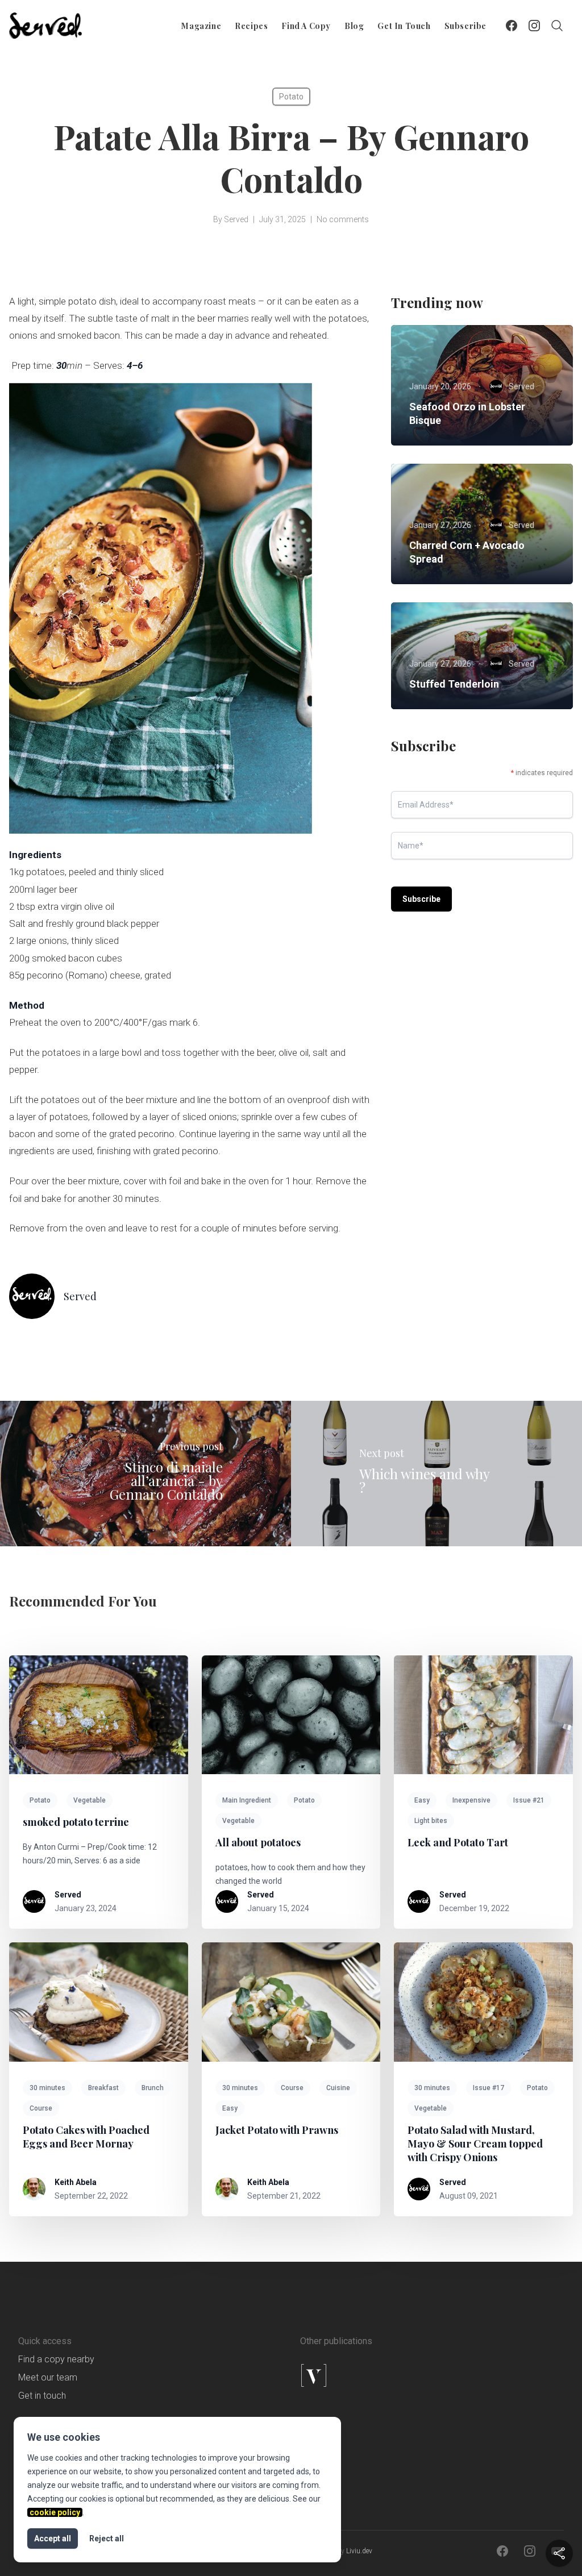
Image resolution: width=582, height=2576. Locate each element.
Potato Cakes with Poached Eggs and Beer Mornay (86, 2137)
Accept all (53, 2538)
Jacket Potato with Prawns (277, 2130)
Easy (422, 1800)
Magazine (201, 26)
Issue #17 (489, 2088)
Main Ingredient (247, 1800)
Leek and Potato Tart (458, 1842)
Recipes (251, 26)
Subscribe (465, 26)
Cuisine (338, 2088)
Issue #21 (529, 1800)
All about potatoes (258, 1842)
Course (41, 2108)
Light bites (431, 1821)
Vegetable (90, 1800)
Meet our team (48, 2377)
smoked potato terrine (76, 1822)
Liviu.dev (359, 2551)
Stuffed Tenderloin (454, 684)
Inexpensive (471, 1800)
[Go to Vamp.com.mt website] (361, 2375)
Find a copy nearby (56, 2359)
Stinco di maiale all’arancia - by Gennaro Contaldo (166, 1480)
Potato (291, 97)
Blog (354, 26)
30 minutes (47, 2088)
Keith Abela (76, 2182)
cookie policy (55, 2512)
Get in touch (404, 26)
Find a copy (306, 26)
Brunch (153, 2088)
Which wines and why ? (424, 1480)
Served (236, 219)
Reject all (107, 2538)
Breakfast (103, 2088)
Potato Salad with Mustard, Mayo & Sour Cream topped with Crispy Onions (475, 2144)
